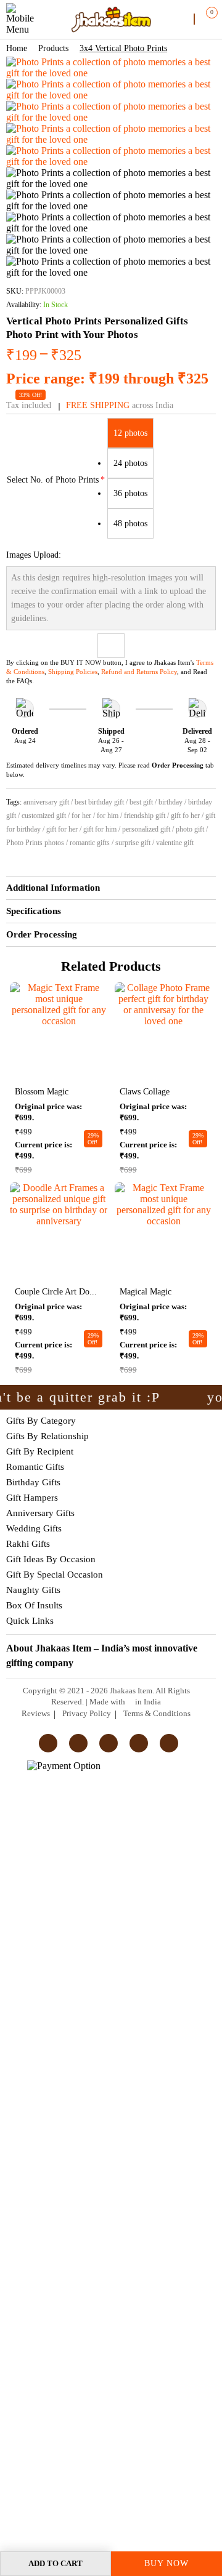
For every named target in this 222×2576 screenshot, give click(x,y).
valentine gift (175, 843)
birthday (171, 802)
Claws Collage (145, 1092)
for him (108, 816)
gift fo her (185, 816)
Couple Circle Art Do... (56, 1292)
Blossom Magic (42, 1092)
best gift (141, 802)
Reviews (36, 1713)
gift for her (62, 829)
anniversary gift (46, 802)
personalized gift (146, 829)
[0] (204, 18)
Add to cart (55, 2563)
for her (81, 816)
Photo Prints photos (35, 843)
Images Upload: (34, 555)
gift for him (100, 829)
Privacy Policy (87, 1713)
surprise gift (133, 843)
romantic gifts (90, 843)
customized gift (44, 816)
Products (53, 48)
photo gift (190, 829)
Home (17, 48)
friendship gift (145, 816)
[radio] (130, 433)
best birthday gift (99, 802)
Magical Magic (146, 1292)
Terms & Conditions (157, 1713)
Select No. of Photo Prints (53, 480)
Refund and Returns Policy (139, 672)
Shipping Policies (73, 672)
